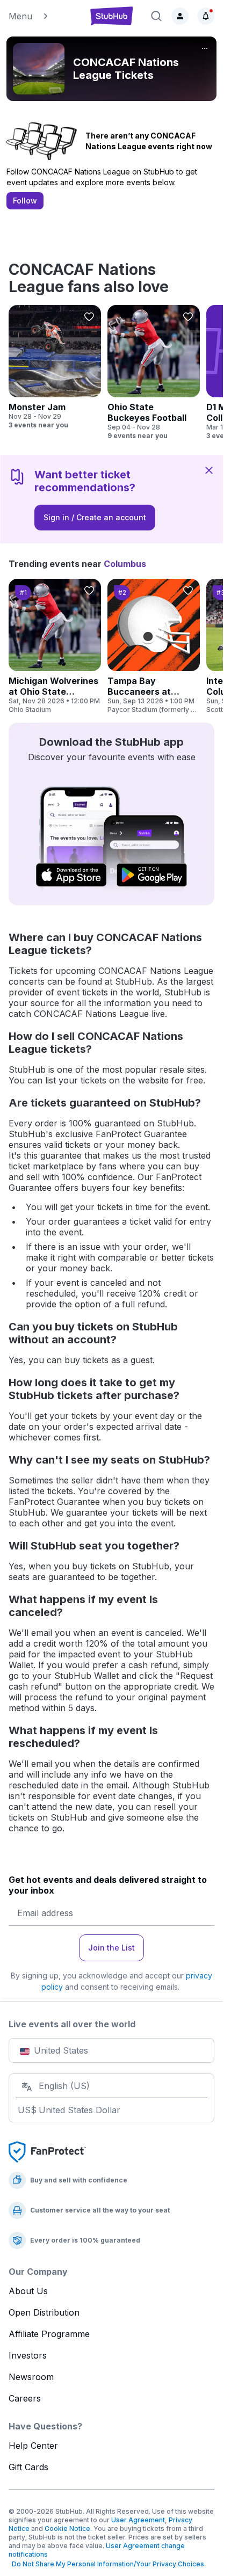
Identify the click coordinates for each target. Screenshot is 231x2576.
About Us (28, 2291)
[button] (43, 16)
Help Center (33, 2446)
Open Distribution (44, 2312)
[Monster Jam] (55, 367)
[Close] (209, 470)
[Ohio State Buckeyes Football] (154, 373)
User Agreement (138, 2520)
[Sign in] (180, 16)
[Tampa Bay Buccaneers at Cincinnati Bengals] (154, 646)
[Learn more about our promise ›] (47, 2151)
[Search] (156, 16)
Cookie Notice (67, 2528)
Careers (25, 2398)
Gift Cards (28, 2467)
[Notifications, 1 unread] (206, 16)
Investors (28, 2355)
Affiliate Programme (49, 2334)
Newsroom (31, 2377)
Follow (25, 201)
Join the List (111, 1948)
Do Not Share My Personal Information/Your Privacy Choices (106, 2564)
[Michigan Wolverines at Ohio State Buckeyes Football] (55, 646)
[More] (205, 48)
